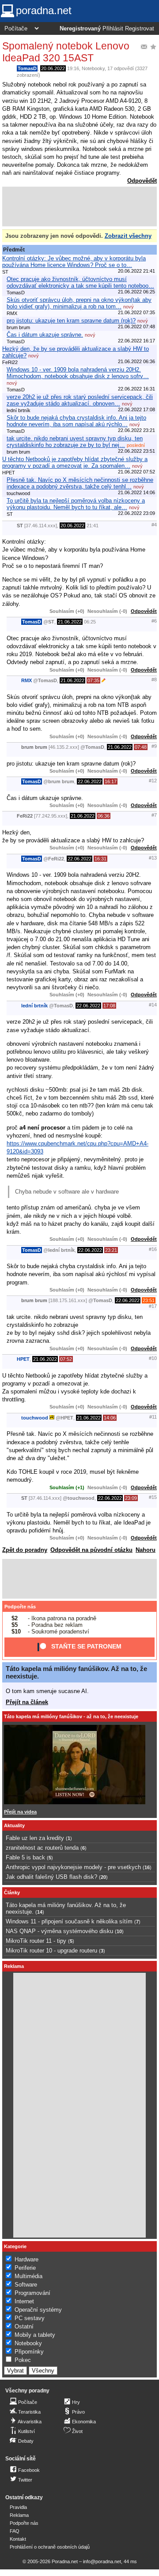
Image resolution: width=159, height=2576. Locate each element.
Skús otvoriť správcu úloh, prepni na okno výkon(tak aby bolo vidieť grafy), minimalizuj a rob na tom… (79, 303)
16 (147, 1867)
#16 (153, 1249)
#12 (153, 781)
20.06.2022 (53, 68)
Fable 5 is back (25, 1857)
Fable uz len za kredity (35, 1838)
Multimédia (28, 2276)
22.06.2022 (90, 781)
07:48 (141, 747)
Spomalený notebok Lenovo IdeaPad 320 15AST (66, 52)
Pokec (23, 2360)
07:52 (66, 1359)
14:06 (110, 1418)
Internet (24, 2301)
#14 (153, 1005)
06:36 (104, 816)
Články (12, 1893)
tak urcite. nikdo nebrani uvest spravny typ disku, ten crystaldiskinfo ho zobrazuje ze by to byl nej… (75, 442)
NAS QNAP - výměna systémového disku (59, 1931)
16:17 (111, 781)
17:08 (109, 1006)
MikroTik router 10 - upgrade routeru (51, 1951)
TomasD (27, 68)
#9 (154, 746)
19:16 (73, 68)
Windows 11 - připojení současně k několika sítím (69, 1921)
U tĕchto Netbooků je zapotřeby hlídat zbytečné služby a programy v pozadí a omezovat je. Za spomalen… (75, 462)
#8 (154, 680)
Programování (32, 2293)
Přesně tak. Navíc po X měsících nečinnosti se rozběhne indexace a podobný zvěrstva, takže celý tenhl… (80, 483)
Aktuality (14, 1825)
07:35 (93, 680)
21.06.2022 (70, 622)
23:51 (149, 1300)
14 (40, 1912)
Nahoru (146, 1550)
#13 (153, 858)
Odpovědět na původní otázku (91, 1550)
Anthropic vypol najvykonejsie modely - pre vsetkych (73, 1867)
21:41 (93, 526)
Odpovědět (142, 181)
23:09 (131, 1498)
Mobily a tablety (35, 2335)
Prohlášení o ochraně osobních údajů (50, 2547)
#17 (153, 1306)
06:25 (90, 622)
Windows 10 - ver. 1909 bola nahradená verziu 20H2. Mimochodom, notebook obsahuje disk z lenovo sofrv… (78, 373)
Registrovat (140, 29)
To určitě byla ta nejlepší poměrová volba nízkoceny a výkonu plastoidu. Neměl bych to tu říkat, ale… (76, 504)
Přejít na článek (27, 1702)
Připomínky (29, 2352)
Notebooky (93, 68)
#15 (153, 1497)
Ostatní (24, 2326)
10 (119, 1931)
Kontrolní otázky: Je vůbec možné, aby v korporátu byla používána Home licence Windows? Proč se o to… (74, 262)
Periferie (25, 2268)
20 (103, 1877)
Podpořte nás (20, 1607)
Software (26, 2285)
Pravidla (18, 2507)
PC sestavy (30, 2318)
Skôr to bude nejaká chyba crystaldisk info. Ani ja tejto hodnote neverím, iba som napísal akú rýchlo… (76, 421)
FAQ (15, 2531)
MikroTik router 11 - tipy (36, 1941)
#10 (153, 1358)
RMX (26, 680)
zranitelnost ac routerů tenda (42, 1848)
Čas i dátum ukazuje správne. (45, 335)
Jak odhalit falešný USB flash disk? (51, 1877)
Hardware (26, 2259)
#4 (154, 525)
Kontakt (18, 2539)
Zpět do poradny (25, 1550)
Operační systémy (38, 2310)
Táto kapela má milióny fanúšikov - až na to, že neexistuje (71, 1716)
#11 (153, 1417)
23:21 (111, 1250)
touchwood (35, 1418)
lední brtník (34, 1006)
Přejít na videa (20, 1812)
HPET (23, 1359)
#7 (154, 815)
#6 (154, 621)
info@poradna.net (102, 2561)
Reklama (19, 2515)
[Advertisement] (79, 207)
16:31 (100, 859)
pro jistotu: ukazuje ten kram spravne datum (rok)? (71, 321)
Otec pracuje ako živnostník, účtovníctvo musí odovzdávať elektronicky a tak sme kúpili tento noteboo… (80, 282)
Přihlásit (113, 29)
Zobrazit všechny (128, 236)
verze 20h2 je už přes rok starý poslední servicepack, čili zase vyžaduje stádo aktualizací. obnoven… (80, 400)
